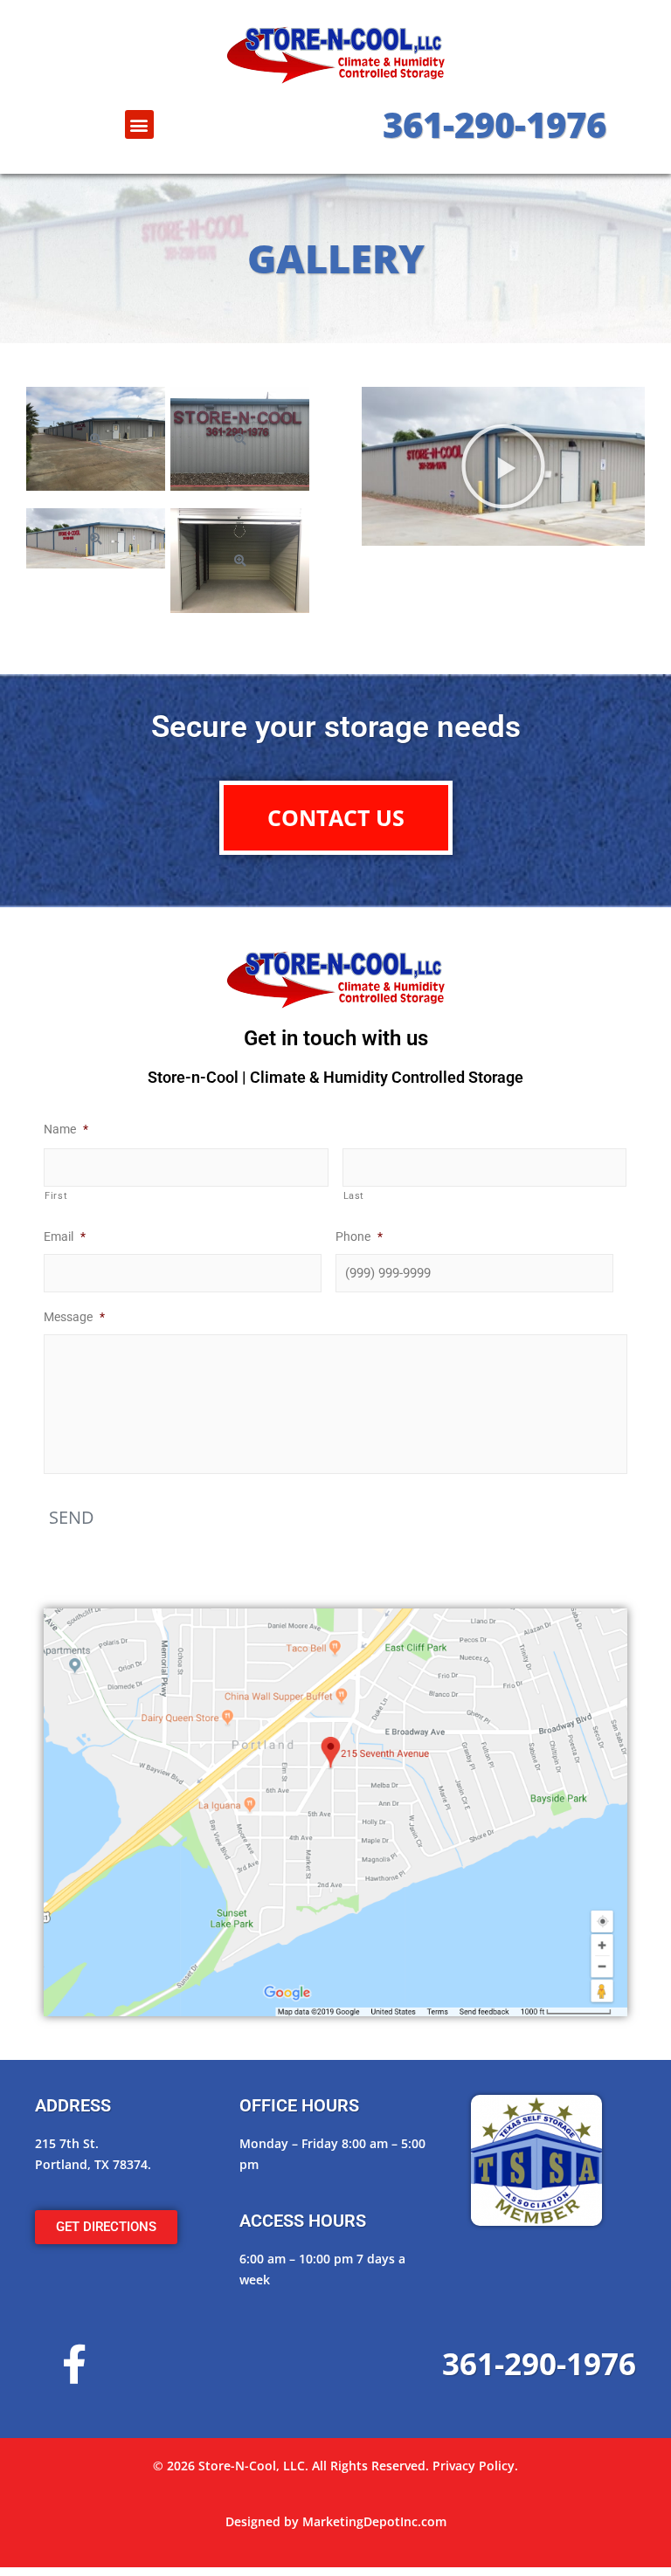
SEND (72, 1517)
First (56, 1195)
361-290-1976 (495, 124)
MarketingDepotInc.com (374, 2521)
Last (354, 1195)
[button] (139, 124)
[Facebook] (74, 2364)
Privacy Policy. (475, 2466)
